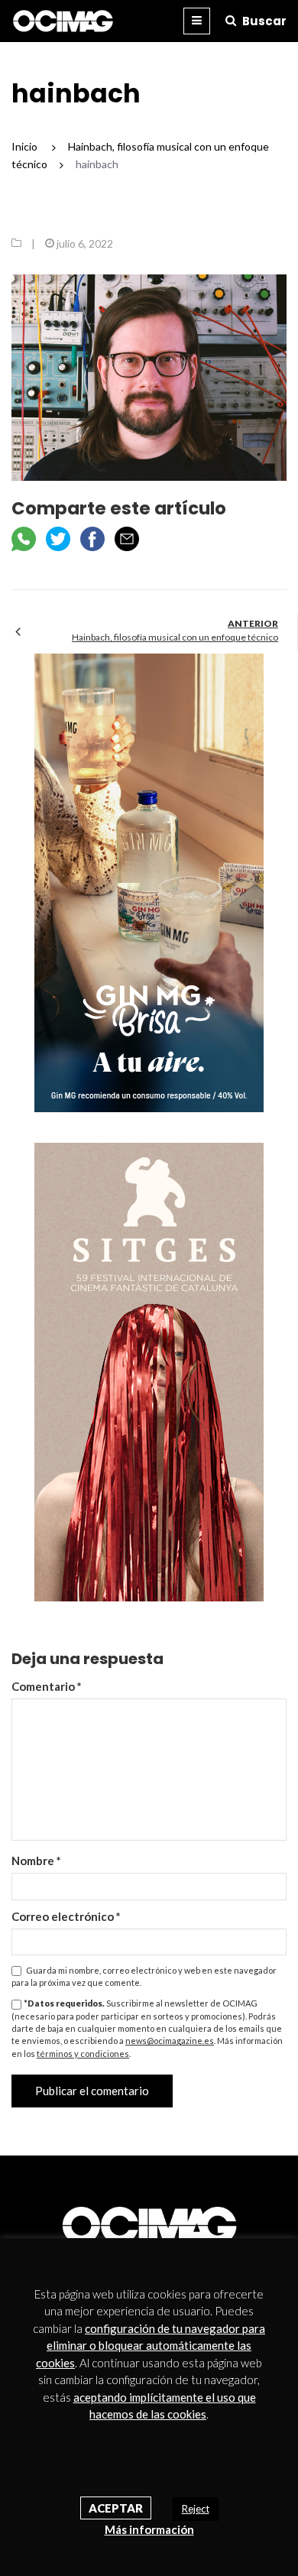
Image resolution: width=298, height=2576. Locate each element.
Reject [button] (196, 2509)
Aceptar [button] (116, 2508)
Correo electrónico (66, 1916)
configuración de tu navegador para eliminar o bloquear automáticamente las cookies (151, 2346)
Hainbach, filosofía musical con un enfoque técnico (175, 637)
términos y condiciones (83, 2054)
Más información (149, 2529)
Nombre (36, 1861)
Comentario (47, 1686)
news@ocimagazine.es (170, 2041)
